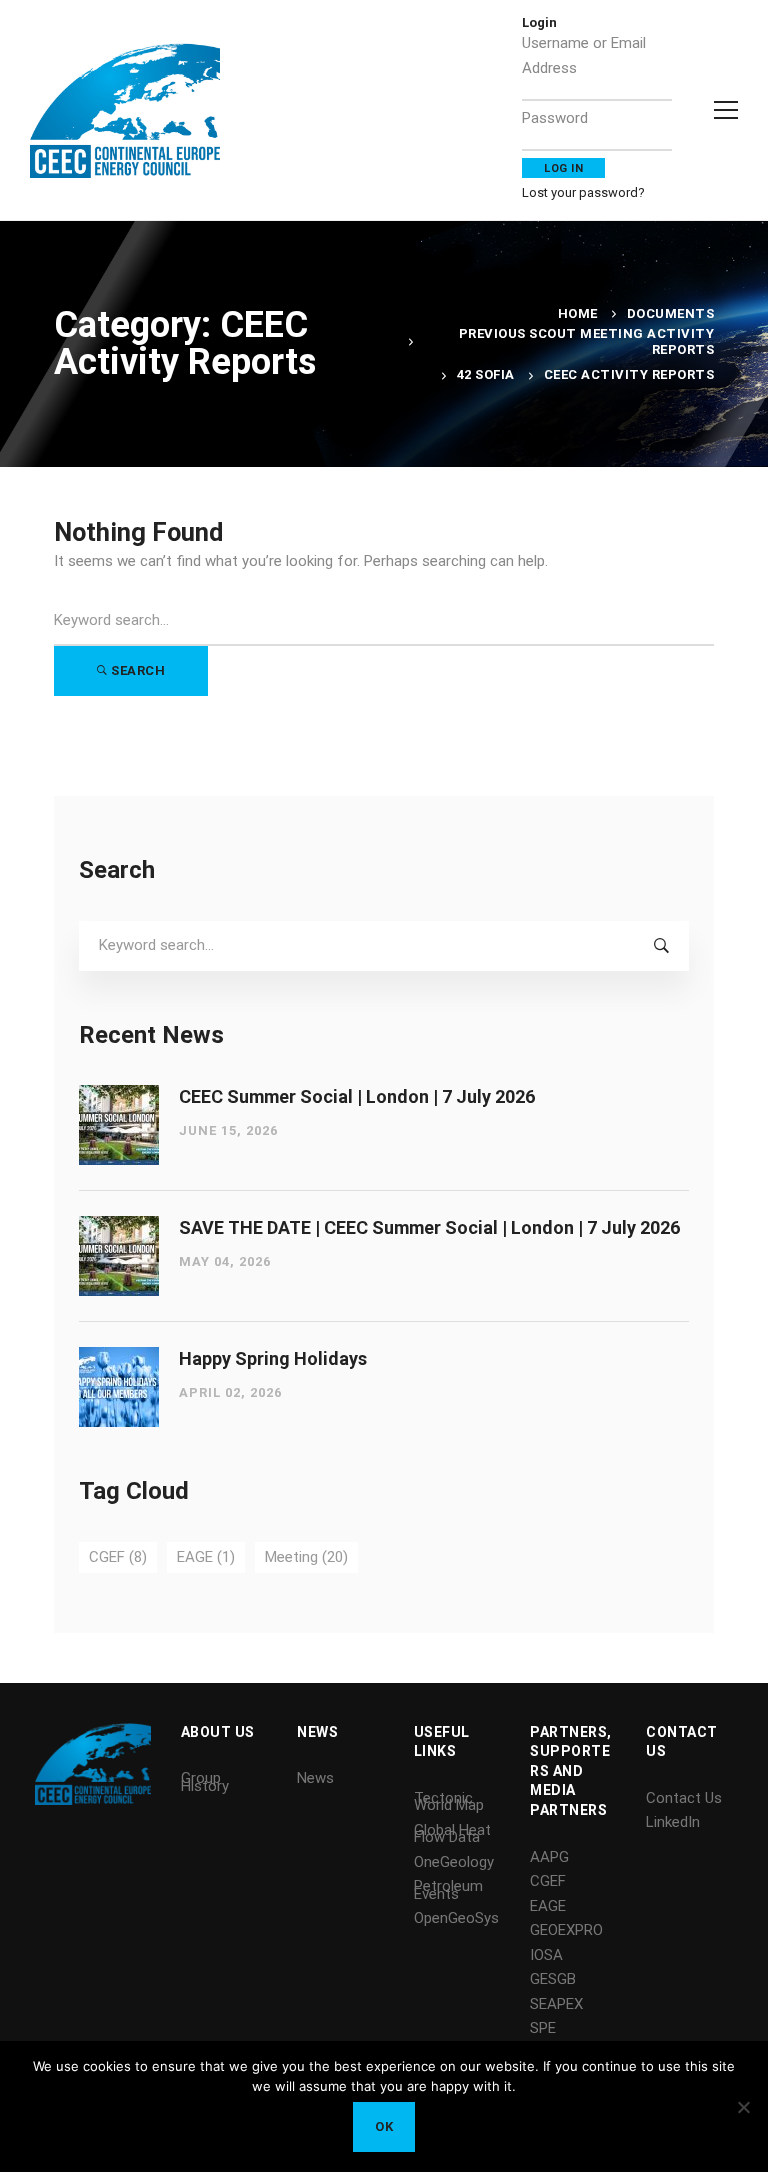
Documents (671, 313)
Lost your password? (583, 192)
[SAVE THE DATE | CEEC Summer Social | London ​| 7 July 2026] (119, 1228)
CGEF (118, 1557)
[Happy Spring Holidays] (119, 1359)
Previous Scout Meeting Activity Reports (587, 341)
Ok (384, 2126)
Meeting (306, 1557)
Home (578, 313)
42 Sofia (486, 374)
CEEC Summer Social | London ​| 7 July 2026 (357, 1096)
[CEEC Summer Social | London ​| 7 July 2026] (119, 1097)
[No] (743, 2107)
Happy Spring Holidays (273, 1358)
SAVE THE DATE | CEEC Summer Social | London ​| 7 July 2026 (429, 1227)
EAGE (206, 1557)
